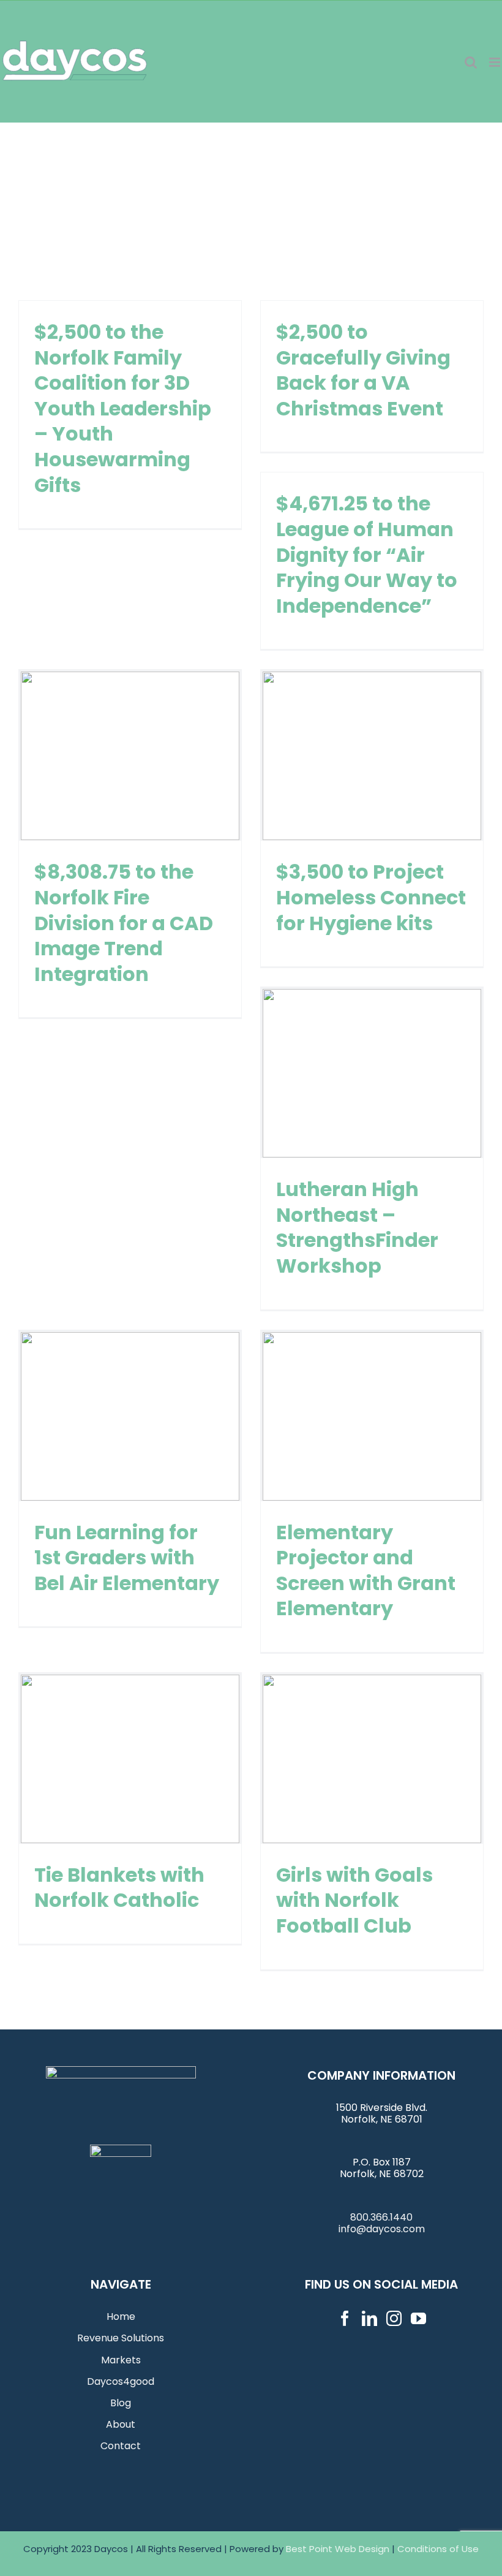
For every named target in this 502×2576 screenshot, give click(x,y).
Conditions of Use (438, 2549)
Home (121, 2317)
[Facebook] (345, 2318)
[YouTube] (418, 2318)
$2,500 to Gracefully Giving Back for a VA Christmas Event (363, 370)
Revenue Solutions (121, 2338)
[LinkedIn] (369, 2318)
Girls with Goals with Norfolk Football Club (372, 1759)
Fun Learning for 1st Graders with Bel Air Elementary (130, 1416)
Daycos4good (121, 2381)
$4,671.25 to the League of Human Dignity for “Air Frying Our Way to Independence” (367, 554)
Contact (121, 2446)
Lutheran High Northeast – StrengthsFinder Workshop (372, 1074)
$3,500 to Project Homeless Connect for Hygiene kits (372, 756)
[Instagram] (394, 2318)
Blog (121, 2403)
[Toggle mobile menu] (496, 62)
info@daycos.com (382, 2229)
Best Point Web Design (338, 2549)
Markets (121, 2360)
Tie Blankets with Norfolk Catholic (130, 1759)
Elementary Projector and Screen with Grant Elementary (372, 1416)
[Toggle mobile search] (471, 62)
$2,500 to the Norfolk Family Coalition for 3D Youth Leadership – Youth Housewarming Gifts (123, 408)
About (121, 2424)
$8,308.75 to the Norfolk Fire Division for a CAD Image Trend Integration (130, 756)
